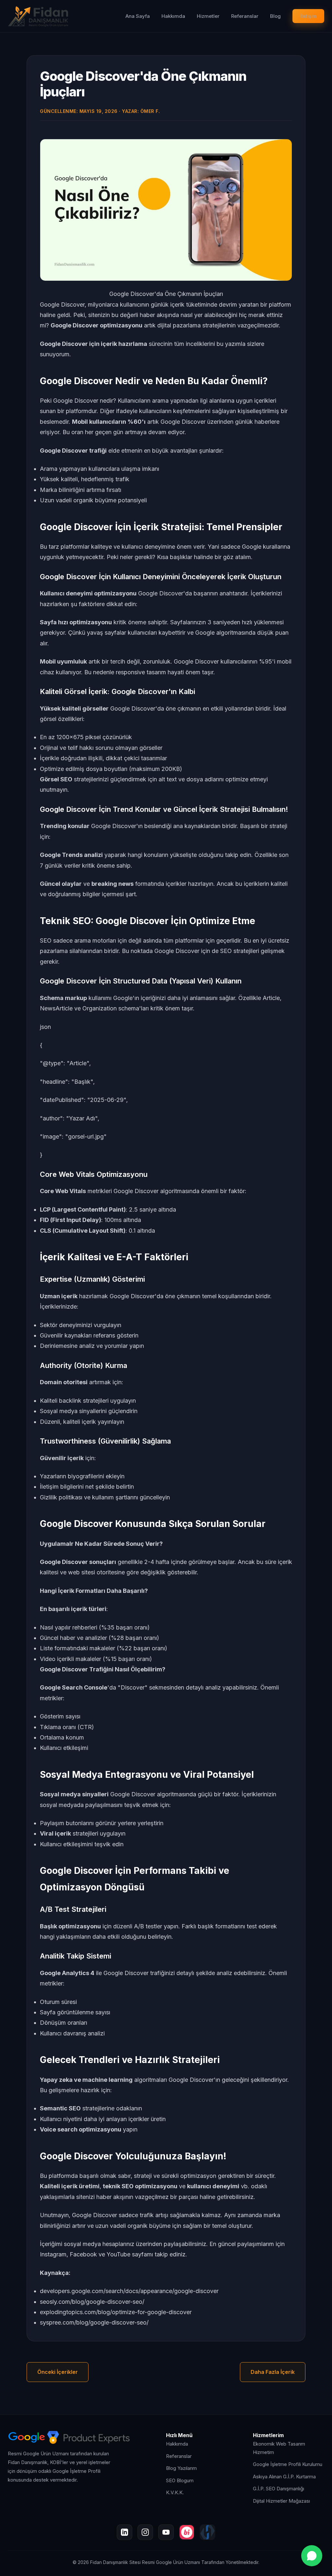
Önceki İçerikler (58, 2372)
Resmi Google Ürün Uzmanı (171, 2562)
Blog (275, 16)
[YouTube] (166, 2532)
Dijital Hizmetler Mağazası (281, 2501)
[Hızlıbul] (207, 2532)
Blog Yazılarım (181, 2468)
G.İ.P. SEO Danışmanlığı (279, 2489)
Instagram (53, 2254)
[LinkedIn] (124, 2532)
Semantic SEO (60, 2108)
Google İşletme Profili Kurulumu (288, 2464)
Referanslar (245, 16)
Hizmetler (208, 16)
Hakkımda (173, 16)
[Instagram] (145, 2532)
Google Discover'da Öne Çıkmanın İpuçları (143, 84)
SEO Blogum (180, 2480)
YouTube (119, 2254)
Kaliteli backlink (61, 1401)
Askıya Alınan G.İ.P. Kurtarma (284, 2477)
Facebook (83, 2254)
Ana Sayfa (138, 16)
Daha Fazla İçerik (273, 2372)
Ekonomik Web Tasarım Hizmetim (279, 2448)
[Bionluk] (187, 2532)
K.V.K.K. (175, 2492)
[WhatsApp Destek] (312, 2556)
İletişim (308, 16)
